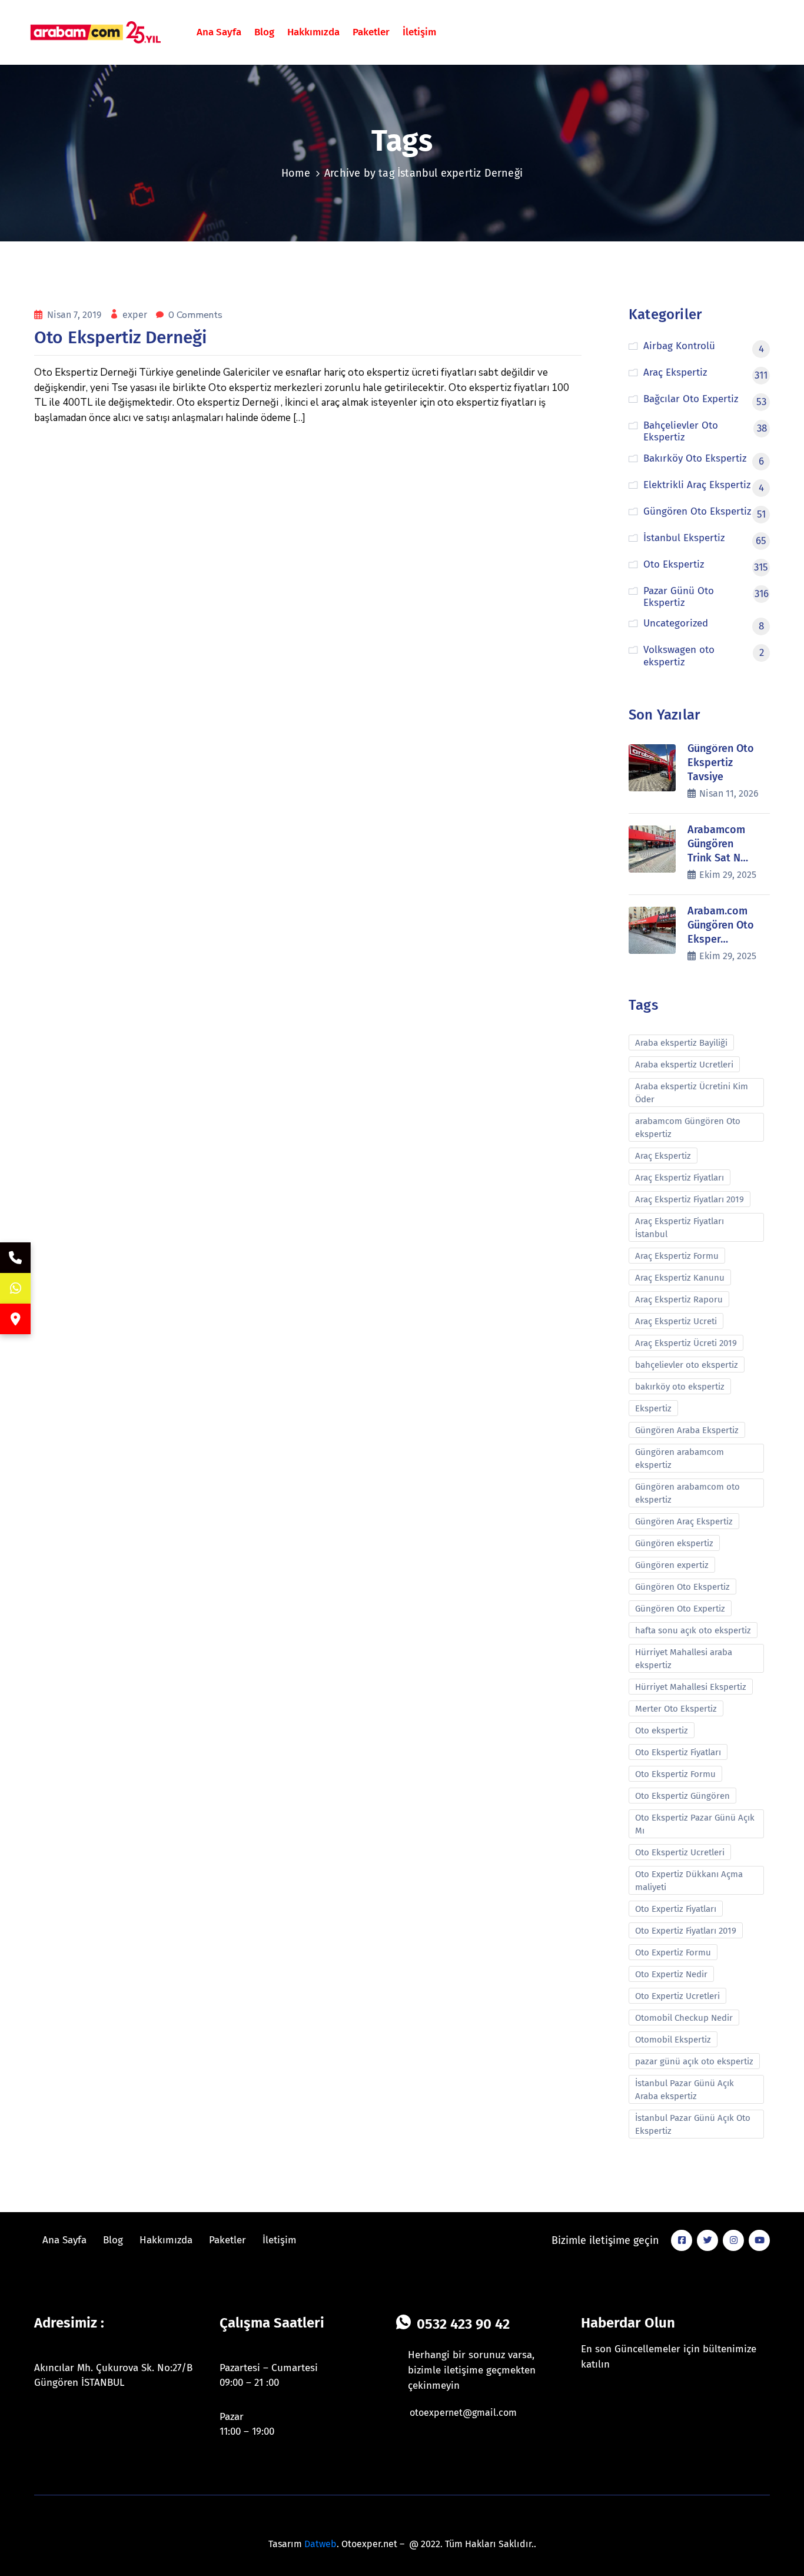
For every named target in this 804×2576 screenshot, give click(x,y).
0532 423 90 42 (463, 2324)
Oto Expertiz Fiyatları (676, 1909)
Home (296, 173)
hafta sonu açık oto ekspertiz (693, 1630)
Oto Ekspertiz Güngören (682, 1796)
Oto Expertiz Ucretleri (677, 1996)
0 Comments (195, 315)
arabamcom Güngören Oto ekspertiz (688, 1128)
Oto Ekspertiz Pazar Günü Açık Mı (695, 1824)
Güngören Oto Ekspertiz (682, 1587)
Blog (264, 32)
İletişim (419, 32)
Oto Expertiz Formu (673, 1952)
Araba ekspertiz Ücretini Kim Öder (692, 1093)
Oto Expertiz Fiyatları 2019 (686, 1931)
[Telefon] (15, 1258)
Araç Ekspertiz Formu (677, 1256)
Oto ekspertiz (662, 1730)
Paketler (371, 32)
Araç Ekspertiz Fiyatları (680, 1178)
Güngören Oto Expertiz (680, 1609)
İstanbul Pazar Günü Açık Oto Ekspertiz (693, 2124)
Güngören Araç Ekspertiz (684, 1521)
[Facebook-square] (682, 2240)
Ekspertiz (653, 1408)
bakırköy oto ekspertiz (680, 1387)
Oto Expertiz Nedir (671, 1974)
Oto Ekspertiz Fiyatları (678, 1752)
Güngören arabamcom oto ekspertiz (687, 1493)
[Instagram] (733, 2240)
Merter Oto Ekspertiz (676, 1709)
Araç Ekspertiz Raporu (679, 1299)
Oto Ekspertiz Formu (675, 1774)
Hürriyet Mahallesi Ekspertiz (691, 1687)
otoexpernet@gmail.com (463, 2413)
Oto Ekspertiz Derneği (120, 337)
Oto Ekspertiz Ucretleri (680, 1852)
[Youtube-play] (759, 2240)
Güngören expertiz (672, 1565)
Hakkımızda (313, 32)
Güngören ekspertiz (674, 1543)
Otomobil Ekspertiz (673, 2040)
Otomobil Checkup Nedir (684, 2018)
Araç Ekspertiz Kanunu (680, 1278)
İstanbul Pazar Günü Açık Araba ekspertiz (685, 2090)
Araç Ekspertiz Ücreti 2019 (686, 1343)
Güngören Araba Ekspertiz (687, 1430)
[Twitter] (707, 2240)
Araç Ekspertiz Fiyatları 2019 (690, 1199)
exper (136, 315)
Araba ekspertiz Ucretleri (684, 1065)
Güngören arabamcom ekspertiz (680, 1458)
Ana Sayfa (219, 32)
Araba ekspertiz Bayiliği (681, 1043)
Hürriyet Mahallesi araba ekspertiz (684, 1659)
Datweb (320, 2544)
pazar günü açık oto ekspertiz (694, 2061)
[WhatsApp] (15, 1288)
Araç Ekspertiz (663, 1156)
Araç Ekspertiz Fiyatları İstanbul (680, 1228)
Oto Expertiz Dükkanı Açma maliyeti (689, 1881)
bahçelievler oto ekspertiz (687, 1365)
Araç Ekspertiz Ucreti (676, 1321)
